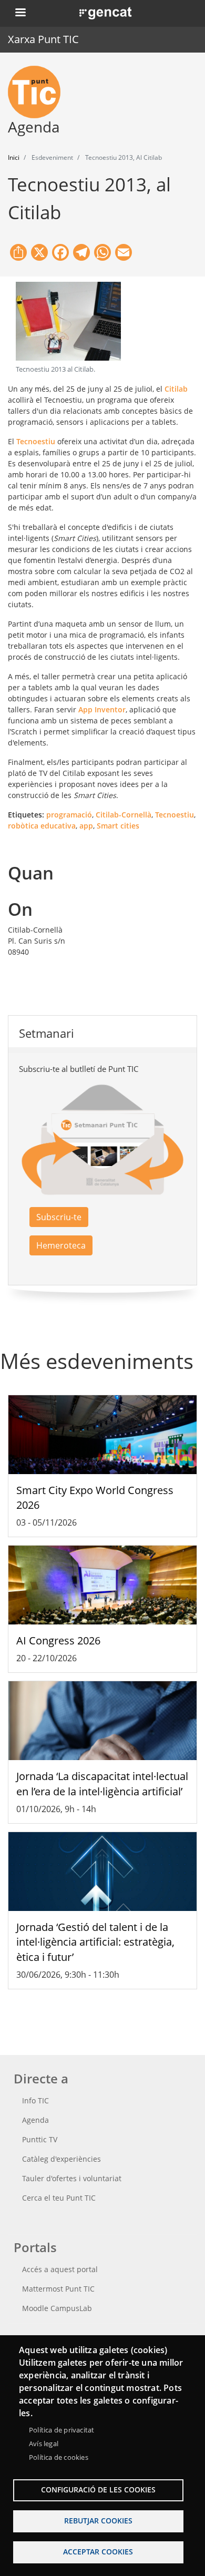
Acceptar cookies (98, 2552)
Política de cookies (59, 2457)
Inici (14, 157)
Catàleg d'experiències (61, 2159)
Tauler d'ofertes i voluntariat (72, 2178)
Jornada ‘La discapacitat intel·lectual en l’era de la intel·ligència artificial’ (102, 1784)
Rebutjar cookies (98, 2521)
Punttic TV (40, 2139)
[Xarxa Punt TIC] (38, 92)
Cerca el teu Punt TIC (59, 2198)
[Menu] (20, 13)
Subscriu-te (59, 1217)
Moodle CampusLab (57, 2308)
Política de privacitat (61, 2430)
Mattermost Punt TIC (58, 2289)
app (86, 826)
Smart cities (118, 826)
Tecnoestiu (36, 441)
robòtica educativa (42, 826)
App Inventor (102, 709)
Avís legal (44, 2444)
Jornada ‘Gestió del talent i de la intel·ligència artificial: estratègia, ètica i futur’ (95, 1942)
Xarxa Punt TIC (43, 39)
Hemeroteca (61, 1245)
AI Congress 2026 (58, 1640)
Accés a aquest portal (60, 2269)
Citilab (176, 389)
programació (69, 815)
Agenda (35, 2120)
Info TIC (35, 2100)
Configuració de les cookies (98, 2490)
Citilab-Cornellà (124, 815)
